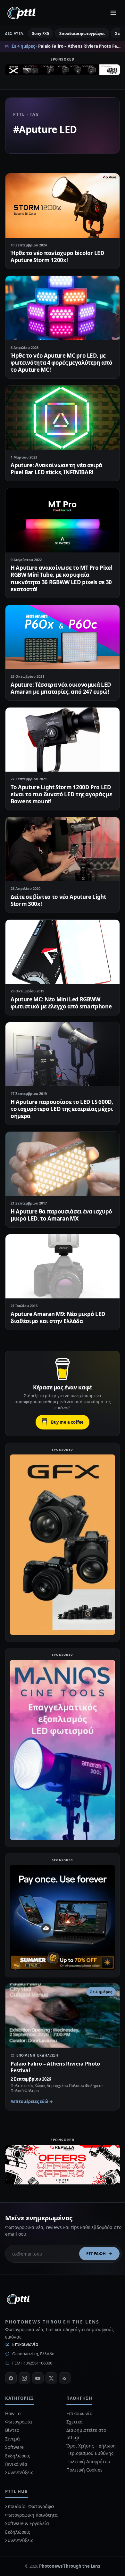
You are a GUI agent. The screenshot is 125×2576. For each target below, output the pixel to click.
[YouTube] (38, 2378)
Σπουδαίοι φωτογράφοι (82, 33)
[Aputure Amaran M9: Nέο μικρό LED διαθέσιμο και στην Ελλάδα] (63, 1266)
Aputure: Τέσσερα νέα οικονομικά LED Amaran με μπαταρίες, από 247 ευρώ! (61, 688)
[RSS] (65, 2378)
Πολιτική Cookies (84, 2470)
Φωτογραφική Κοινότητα (31, 2515)
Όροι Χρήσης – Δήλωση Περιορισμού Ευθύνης (91, 2449)
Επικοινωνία (25, 2344)
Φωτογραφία (19, 2422)
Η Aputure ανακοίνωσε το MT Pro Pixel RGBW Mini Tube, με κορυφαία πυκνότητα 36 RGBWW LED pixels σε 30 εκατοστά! (62, 578)
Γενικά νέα (16, 2464)
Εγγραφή (96, 2254)
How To (13, 2413)
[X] (51, 2378)
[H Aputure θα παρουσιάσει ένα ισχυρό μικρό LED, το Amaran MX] (63, 1164)
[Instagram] (24, 2378)
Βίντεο (12, 2430)
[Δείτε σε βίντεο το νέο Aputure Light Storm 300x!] (63, 849)
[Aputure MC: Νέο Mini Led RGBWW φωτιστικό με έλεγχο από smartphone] (63, 952)
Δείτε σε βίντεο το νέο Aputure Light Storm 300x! (58, 900)
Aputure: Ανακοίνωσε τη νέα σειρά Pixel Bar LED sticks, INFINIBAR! (56, 469)
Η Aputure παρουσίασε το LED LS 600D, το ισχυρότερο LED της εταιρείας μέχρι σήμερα (62, 1109)
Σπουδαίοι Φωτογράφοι (30, 2506)
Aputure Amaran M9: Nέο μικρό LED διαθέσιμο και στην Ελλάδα (58, 1317)
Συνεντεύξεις (19, 2472)
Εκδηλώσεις (18, 2456)
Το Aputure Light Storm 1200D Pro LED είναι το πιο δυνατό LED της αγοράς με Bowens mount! (61, 794)
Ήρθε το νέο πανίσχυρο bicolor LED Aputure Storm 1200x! (58, 257)
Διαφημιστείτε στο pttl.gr (86, 2434)
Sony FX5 (41, 33)
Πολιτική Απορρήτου (89, 2461)
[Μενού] (113, 13)
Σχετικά (74, 2422)
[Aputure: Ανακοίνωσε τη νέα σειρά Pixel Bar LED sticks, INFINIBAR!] (63, 418)
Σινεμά (13, 2439)
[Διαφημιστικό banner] (63, 71)
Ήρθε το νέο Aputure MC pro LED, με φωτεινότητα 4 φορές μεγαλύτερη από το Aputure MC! (61, 363)
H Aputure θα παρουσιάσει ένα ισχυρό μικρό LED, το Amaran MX (61, 1215)
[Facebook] (11, 2378)
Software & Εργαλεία (27, 2523)
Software (14, 2447)
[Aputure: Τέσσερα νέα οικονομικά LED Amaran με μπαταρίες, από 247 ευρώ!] (63, 637)
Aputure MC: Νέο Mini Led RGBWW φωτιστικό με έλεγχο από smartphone (61, 1003)
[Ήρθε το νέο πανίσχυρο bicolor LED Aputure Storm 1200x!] (63, 205)
